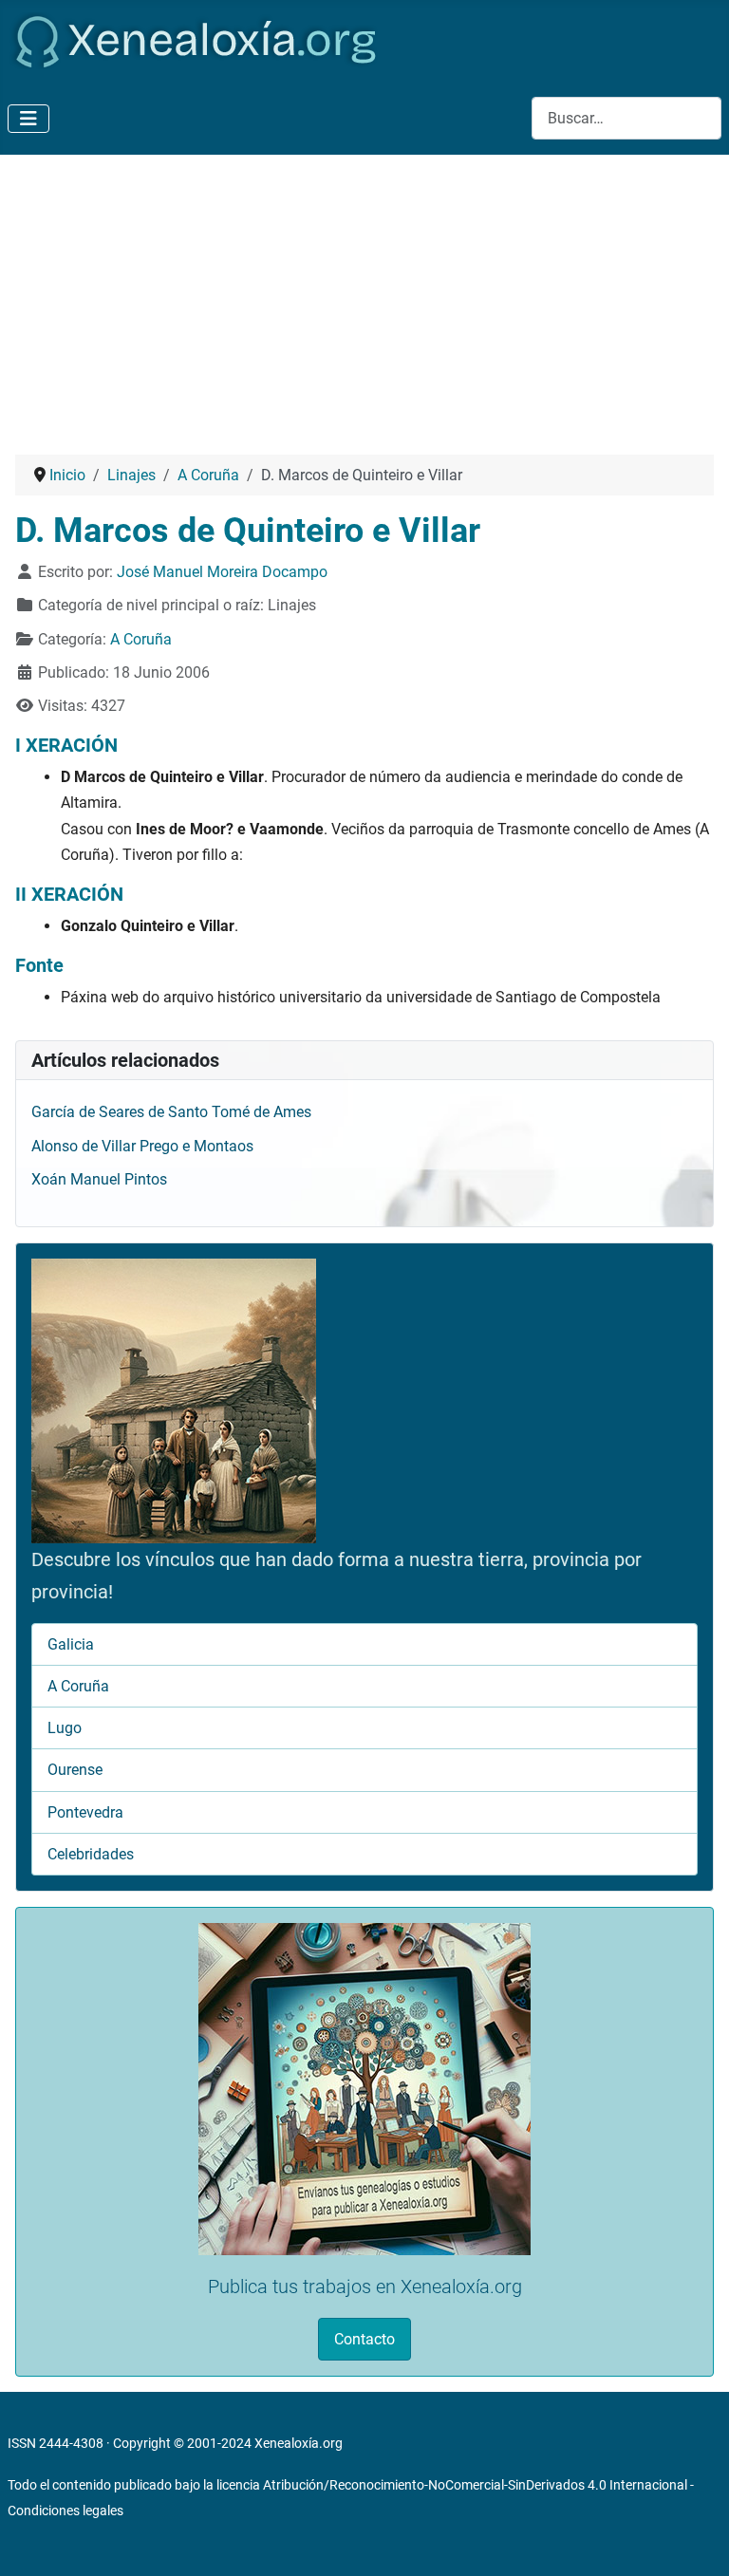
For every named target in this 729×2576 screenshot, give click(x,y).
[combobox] (626, 118)
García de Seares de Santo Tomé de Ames (171, 1112)
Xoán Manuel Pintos (99, 1179)
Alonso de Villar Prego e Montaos (142, 1146)
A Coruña (141, 639)
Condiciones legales (65, 2511)
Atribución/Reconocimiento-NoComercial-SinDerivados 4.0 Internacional (475, 2485)
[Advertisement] (364, 297)
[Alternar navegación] (28, 119)
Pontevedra (85, 1812)
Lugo (65, 1728)
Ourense (75, 1770)
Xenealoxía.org (299, 2443)
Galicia (71, 1644)
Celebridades (91, 1854)
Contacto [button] (364, 2339)
